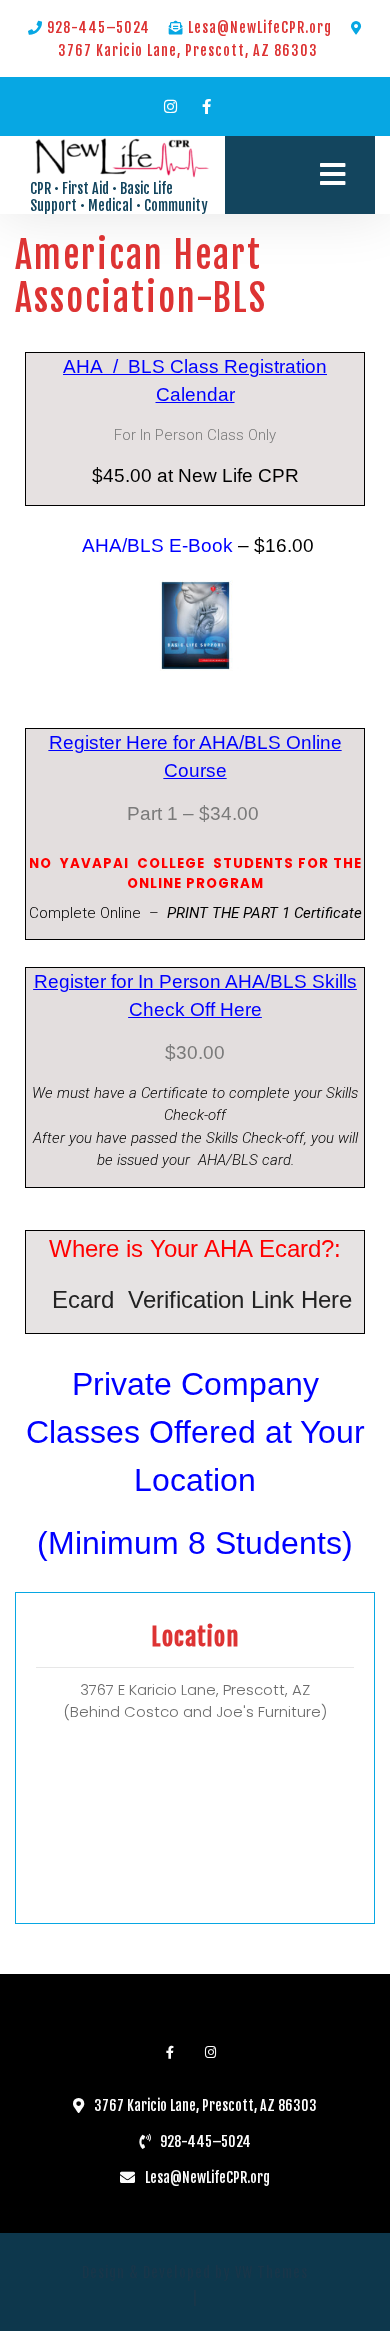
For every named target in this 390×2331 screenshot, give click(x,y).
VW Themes (269, 2272)
